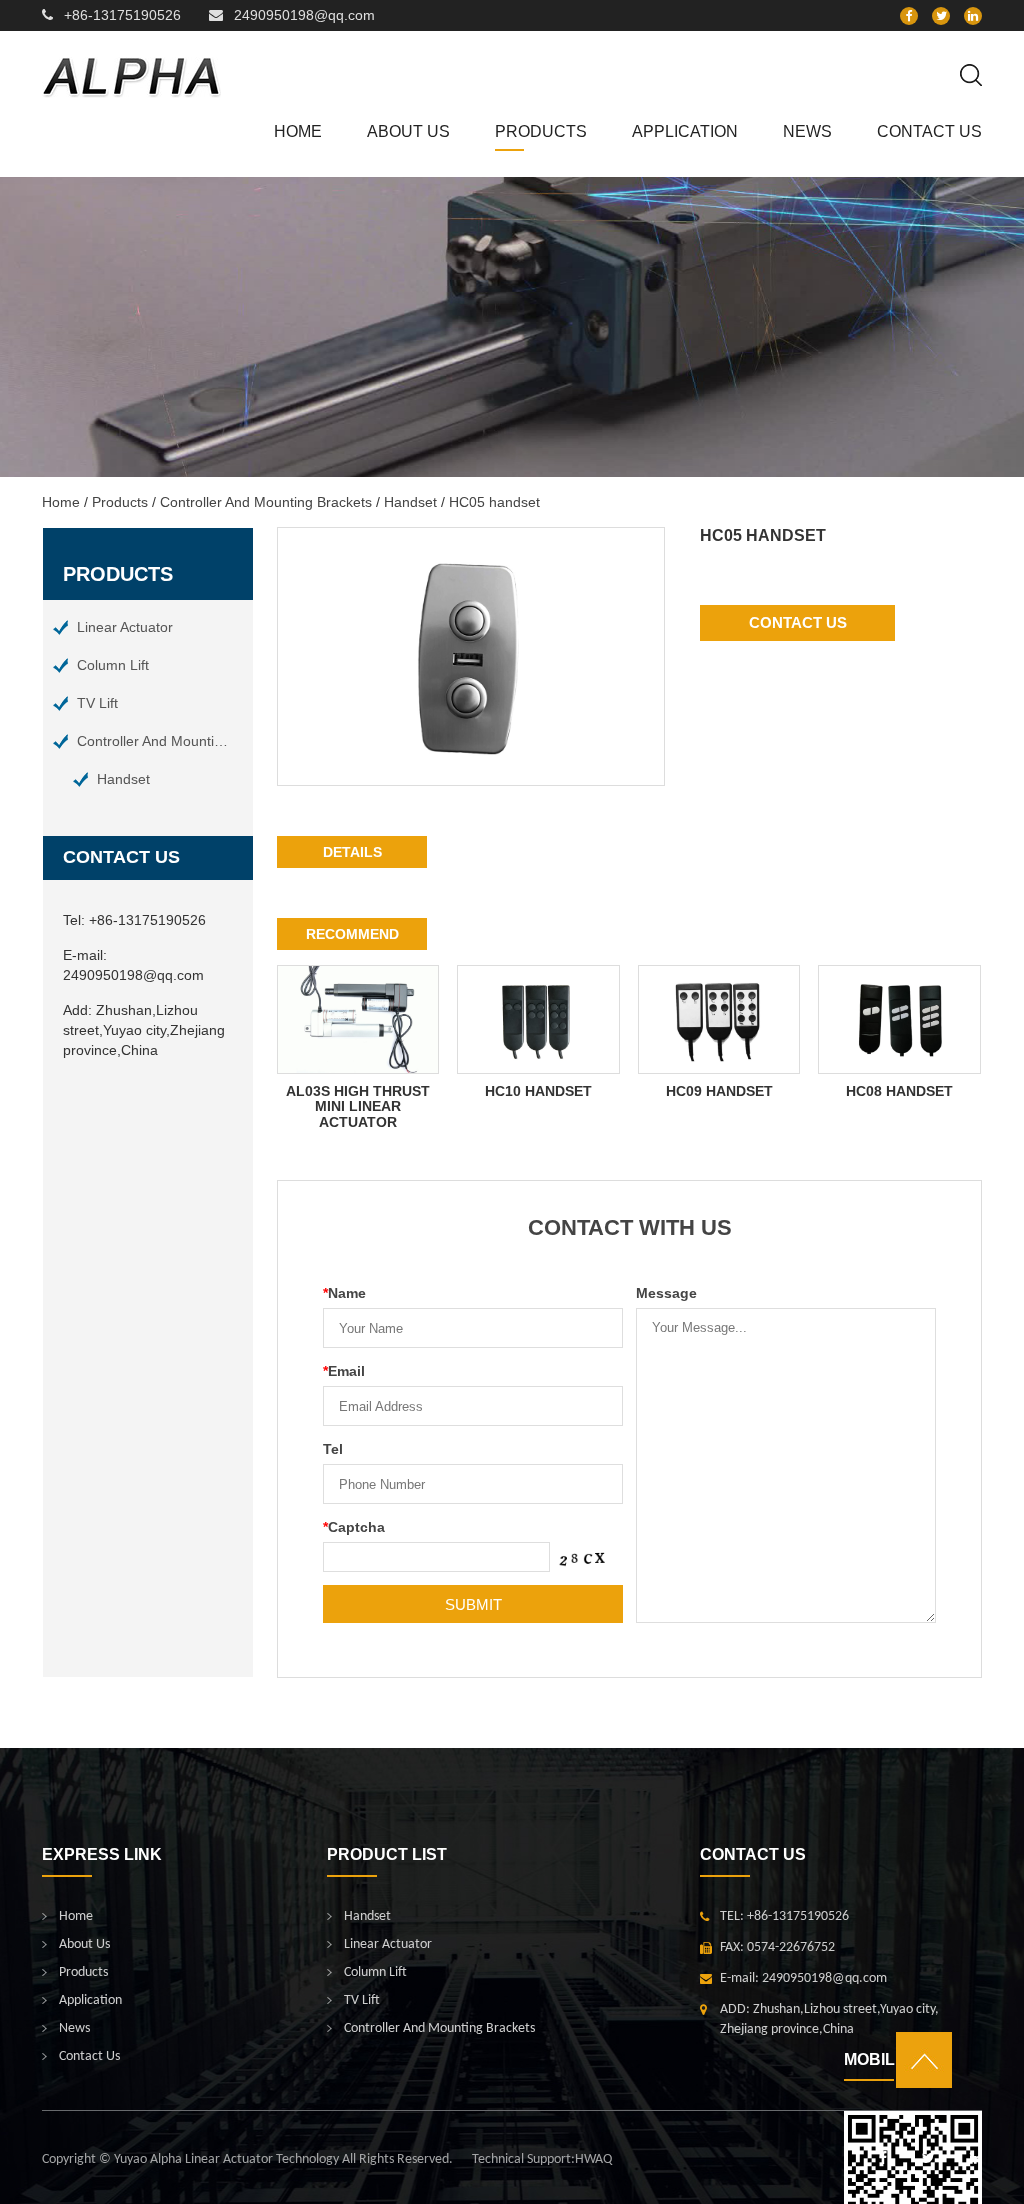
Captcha (354, 1527)
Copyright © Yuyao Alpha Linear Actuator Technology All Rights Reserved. (247, 2159)
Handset (410, 502)
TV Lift (97, 703)
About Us (408, 131)
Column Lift (113, 665)
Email (344, 1371)
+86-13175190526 (122, 15)
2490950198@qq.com (304, 15)
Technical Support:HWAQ (542, 2159)
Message (666, 1293)
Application (685, 131)
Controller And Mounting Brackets (266, 502)
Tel (333, 1449)
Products (541, 131)
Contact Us (929, 131)
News (807, 131)
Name (344, 1293)
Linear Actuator (125, 627)
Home (298, 131)
